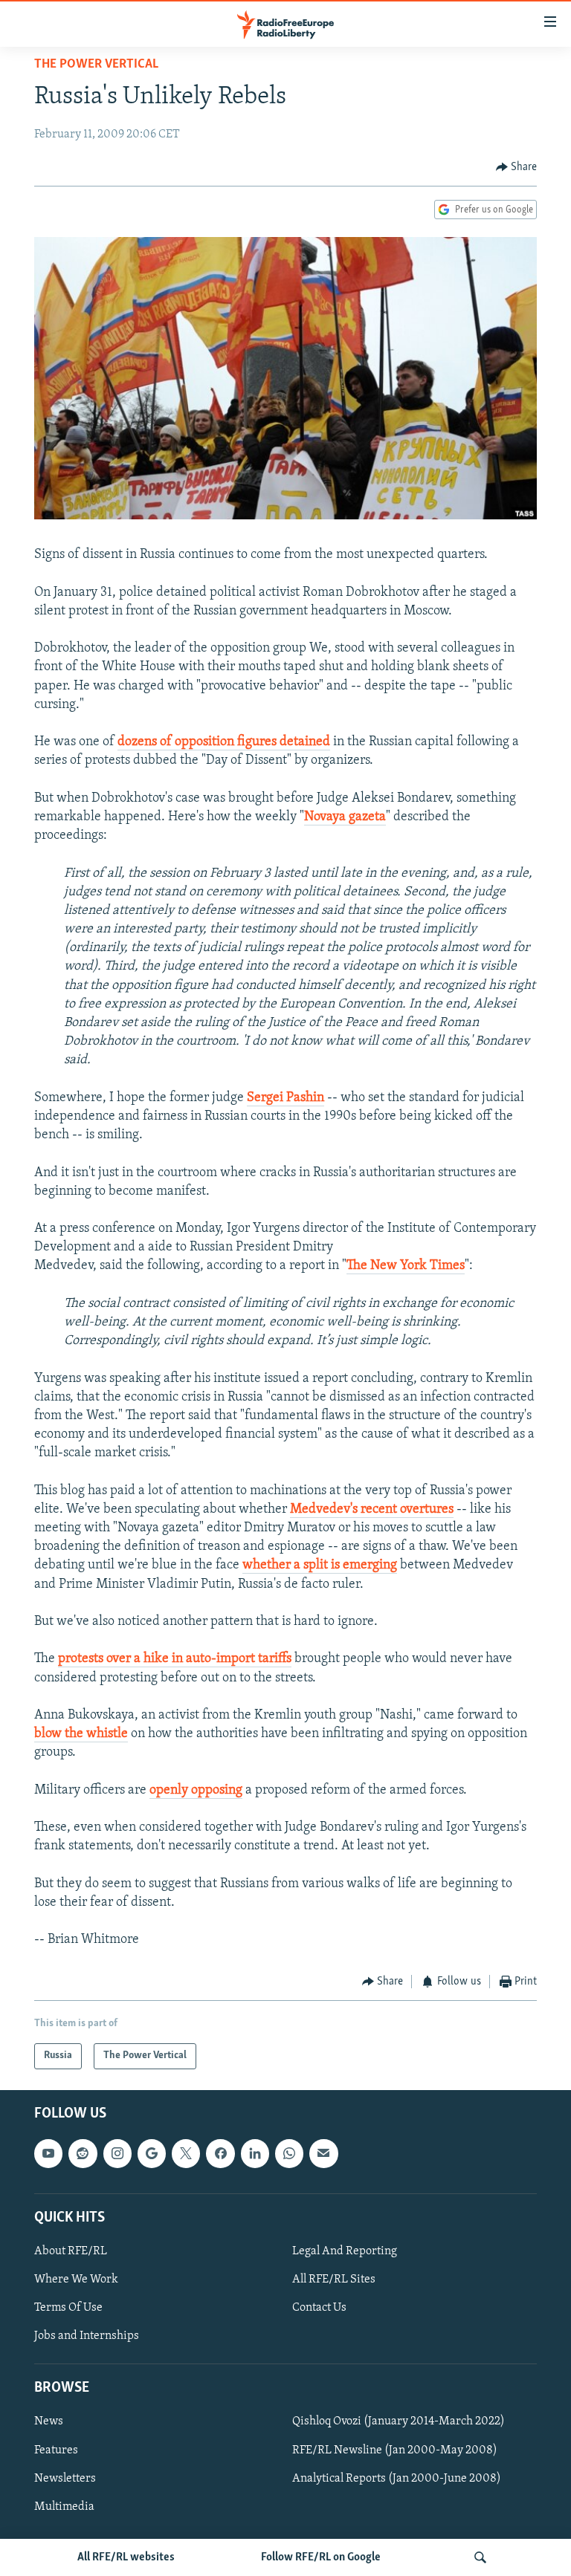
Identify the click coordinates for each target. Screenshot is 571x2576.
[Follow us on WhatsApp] (289, 2153)
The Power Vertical (96, 65)
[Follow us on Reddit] (83, 2153)
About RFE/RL (71, 2251)
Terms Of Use (68, 2308)
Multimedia (64, 2507)
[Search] (480, 2557)
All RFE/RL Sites (334, 2280)
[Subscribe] (323, 2153)
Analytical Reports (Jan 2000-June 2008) (397, 2479)
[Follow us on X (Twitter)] (186, 2153)
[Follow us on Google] (152, 2153)
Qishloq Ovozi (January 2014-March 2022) (399, 2421)
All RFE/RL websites (126, 2557)
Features (56, 2450)
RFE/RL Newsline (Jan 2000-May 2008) (395, 2450)
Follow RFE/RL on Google (321, 2557)
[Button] (517, 167)
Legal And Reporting (345, 2251)
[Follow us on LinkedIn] (255, 2153)
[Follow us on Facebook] (220, 2153)
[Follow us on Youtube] (48, 2153)
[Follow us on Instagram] (117, 2153)
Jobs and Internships (87, 2336)
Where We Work (76, 2280)
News (49, 2421)
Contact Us (319, 2308)
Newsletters (65, 2479)
